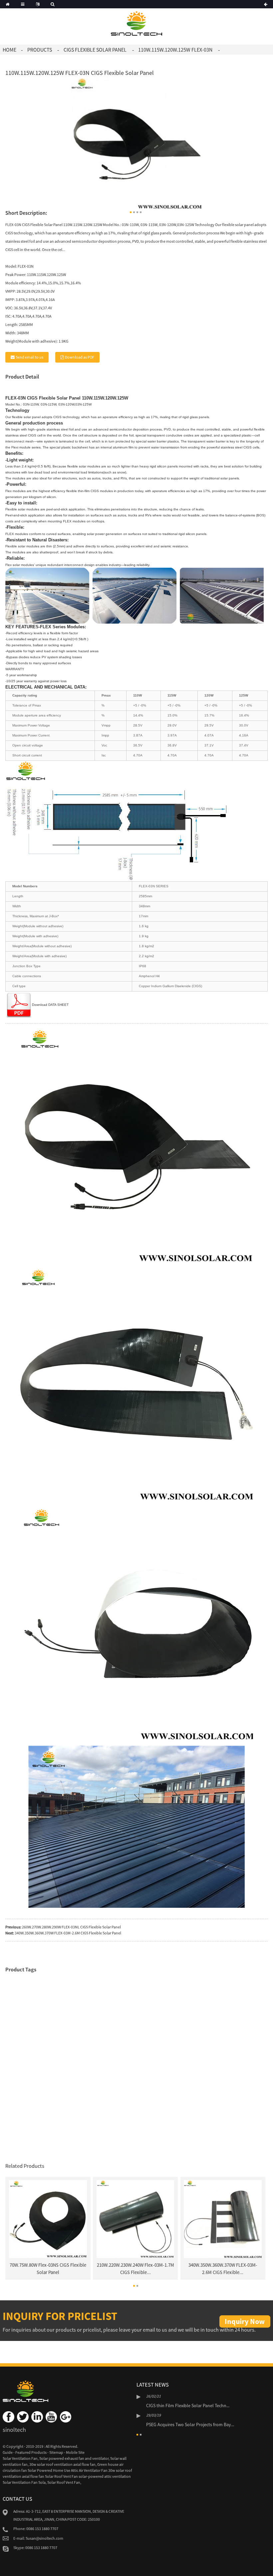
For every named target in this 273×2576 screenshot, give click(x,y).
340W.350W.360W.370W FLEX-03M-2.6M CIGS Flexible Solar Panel (68, 1933)
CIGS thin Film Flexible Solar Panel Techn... (188, 2406)
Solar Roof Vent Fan (64, 2482)
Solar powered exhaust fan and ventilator (74, 2458)
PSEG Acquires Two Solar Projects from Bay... (190, 2425)
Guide (8, 2452)
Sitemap (56, 2452)
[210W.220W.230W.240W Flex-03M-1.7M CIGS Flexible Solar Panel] (136, 2219)
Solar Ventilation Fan (20, 2458)
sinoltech (14, 2430)
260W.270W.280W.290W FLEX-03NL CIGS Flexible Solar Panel (71, 1927)
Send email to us (29, 357)
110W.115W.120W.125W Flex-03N (175, 50)
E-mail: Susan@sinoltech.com (38, 2538)
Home (9, 50)
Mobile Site (75, 2452)
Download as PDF (80, 357)
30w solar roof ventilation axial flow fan (62, 2464)
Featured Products (31, 2452)
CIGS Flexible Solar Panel (95, 50)
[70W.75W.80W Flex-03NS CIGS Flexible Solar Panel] (48, 2219)
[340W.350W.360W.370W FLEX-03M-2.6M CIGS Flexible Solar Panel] (223, 2219)
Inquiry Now (245, 2321)
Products (40, 50)
